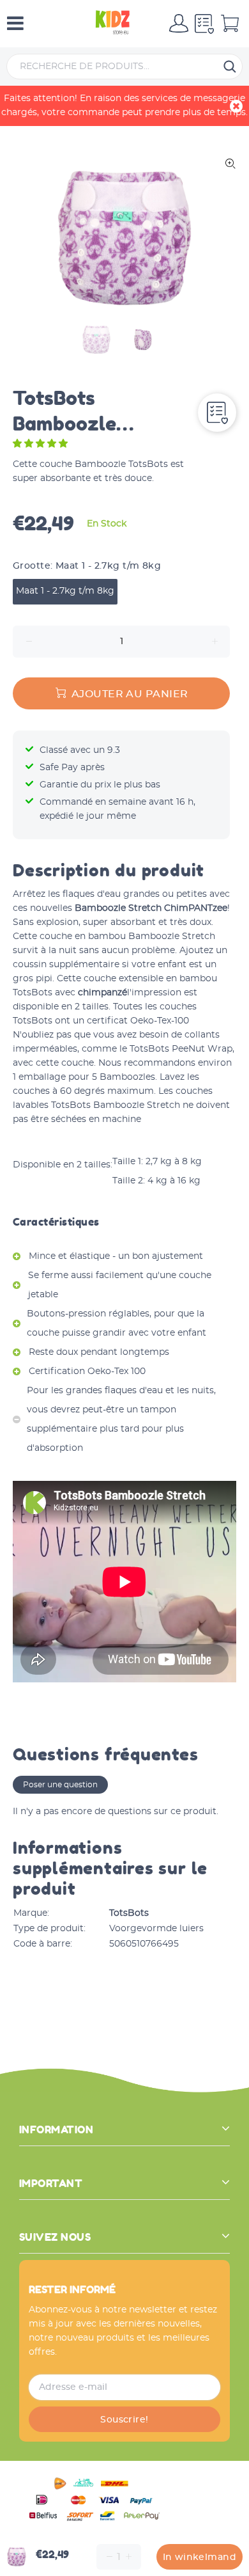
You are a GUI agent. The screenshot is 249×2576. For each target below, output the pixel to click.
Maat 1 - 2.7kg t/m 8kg (65, 591)
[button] (41, 444)
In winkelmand (200, 2557)
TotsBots (129, 1913)
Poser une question (60, 1785)
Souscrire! (124, 2420)
